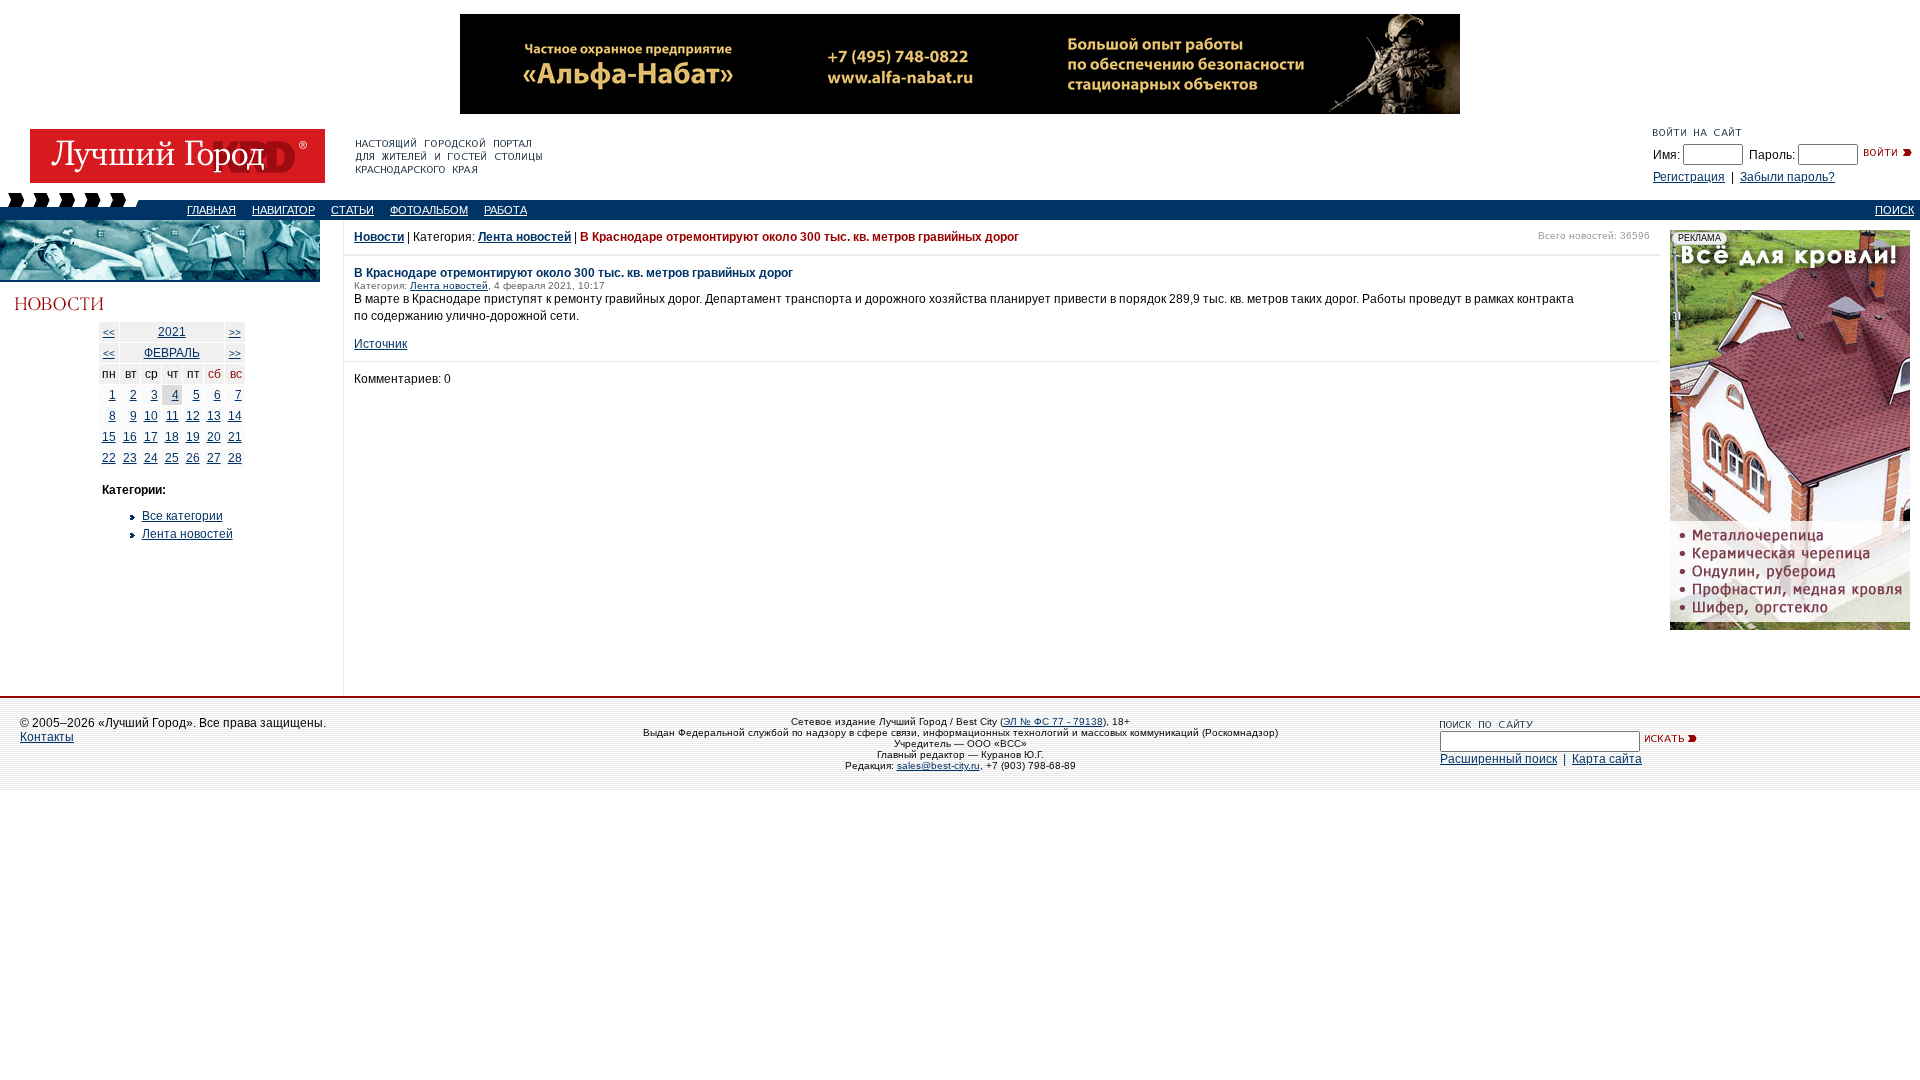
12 (193, 416)
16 (130, 437)
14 (235, 416)
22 (109, 458)
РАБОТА (505, 210)
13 (214, 416)
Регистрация (1689, 177)
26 (193, 458)
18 (172, 437)
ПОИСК (1894, 210)
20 (214, 437)
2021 (172, 332)
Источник (380, 344)
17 (151, 437)
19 (193, 437)
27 (214, 458)
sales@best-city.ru (938, 765)
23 (130, 458)
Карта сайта (1607, 759)
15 (109, 437)
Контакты (47, 737)
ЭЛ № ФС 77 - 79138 (1053, 721)
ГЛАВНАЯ (211, 210)
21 (235, 437)
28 (235, 458)
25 (172, 458)
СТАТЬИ (352, 210)
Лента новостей (187, 534)
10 (151, 416)
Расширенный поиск (1498, 759)
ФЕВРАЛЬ (172, 353)
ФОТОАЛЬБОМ (429, 210)
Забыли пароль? (1787, 177)
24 (151, 458)
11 (172, 416)
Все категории (182, 516)
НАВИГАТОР (283, 210)
